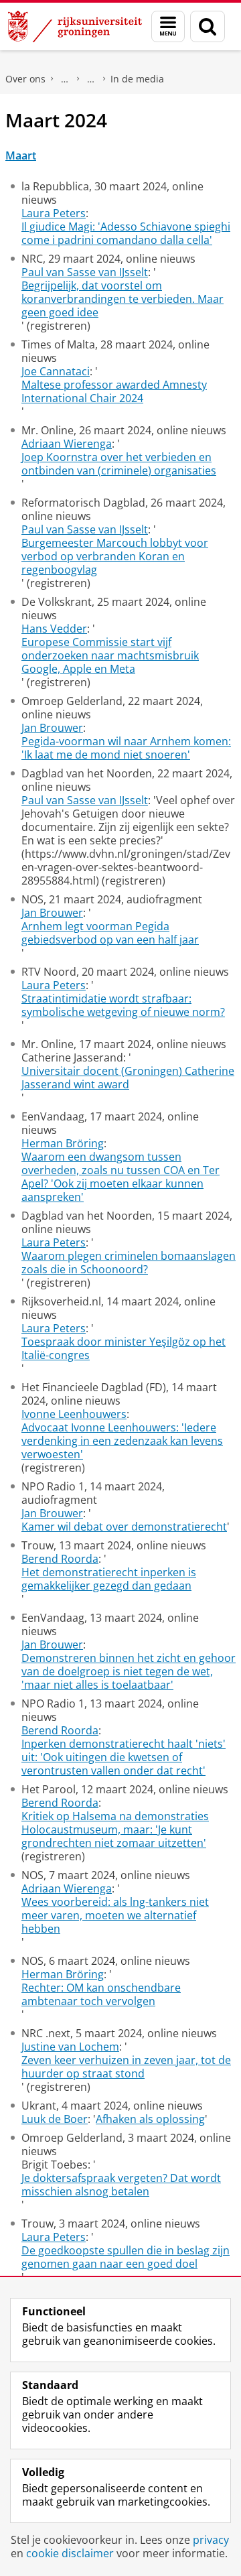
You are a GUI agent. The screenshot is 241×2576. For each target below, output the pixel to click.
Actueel (91, 79)
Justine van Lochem (70, 2047)
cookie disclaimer (70, 2553)
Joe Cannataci (56, 371)
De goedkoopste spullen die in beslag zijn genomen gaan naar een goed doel (126, 2257)
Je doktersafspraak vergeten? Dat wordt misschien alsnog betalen (121, 2185)
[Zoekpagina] (208, 26)
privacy (211, 2540)
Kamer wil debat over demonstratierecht (124, 1527)
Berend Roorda (60, 1559)
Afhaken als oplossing (150, 2119)
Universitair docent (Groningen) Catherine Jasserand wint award (128, 1078)
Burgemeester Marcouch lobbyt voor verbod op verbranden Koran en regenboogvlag (115, 556)
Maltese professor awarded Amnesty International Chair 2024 (114, 391)
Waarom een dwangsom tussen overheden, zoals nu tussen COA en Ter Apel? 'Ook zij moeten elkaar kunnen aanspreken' (120, 1177)
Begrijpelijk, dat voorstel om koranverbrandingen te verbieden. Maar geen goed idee (123, 299)
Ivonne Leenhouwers (74, 1414)
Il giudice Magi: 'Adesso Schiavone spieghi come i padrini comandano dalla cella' (126, 233)
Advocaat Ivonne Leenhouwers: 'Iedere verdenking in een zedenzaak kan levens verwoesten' (122, 1441)
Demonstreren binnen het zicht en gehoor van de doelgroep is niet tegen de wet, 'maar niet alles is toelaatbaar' (129, 1671)
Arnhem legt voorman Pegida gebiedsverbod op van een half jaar (110, 933)
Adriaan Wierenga (67, 444)
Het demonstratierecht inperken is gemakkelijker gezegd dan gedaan (109, 1579)
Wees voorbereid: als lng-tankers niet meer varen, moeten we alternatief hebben (115, 1915)
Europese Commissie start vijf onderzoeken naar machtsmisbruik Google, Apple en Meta (110, 655)
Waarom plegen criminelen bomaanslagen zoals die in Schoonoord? (129, 1263)
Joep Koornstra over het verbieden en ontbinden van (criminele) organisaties (119, 464)
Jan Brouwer (52, 728)
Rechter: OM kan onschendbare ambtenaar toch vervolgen (101, 1994)
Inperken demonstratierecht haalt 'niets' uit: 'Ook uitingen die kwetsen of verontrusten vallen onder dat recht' (124, 1757)
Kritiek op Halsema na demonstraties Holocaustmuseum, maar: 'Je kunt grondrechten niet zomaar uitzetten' (115, 1829)
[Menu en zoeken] (168, 26)
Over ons (25, 79)
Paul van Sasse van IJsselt (85, 272)
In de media (137, 79)
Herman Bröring (63, 1143)
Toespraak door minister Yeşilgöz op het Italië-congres (124, 1348)
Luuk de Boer (55, 2119)
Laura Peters (54, 213)
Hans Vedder (54, 629)
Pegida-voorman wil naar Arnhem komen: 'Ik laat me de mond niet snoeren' (126, 748)
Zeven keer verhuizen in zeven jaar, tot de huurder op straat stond (126, 2067)
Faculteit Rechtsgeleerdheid (65, 79)
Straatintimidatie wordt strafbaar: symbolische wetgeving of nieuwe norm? (123, 1005)
